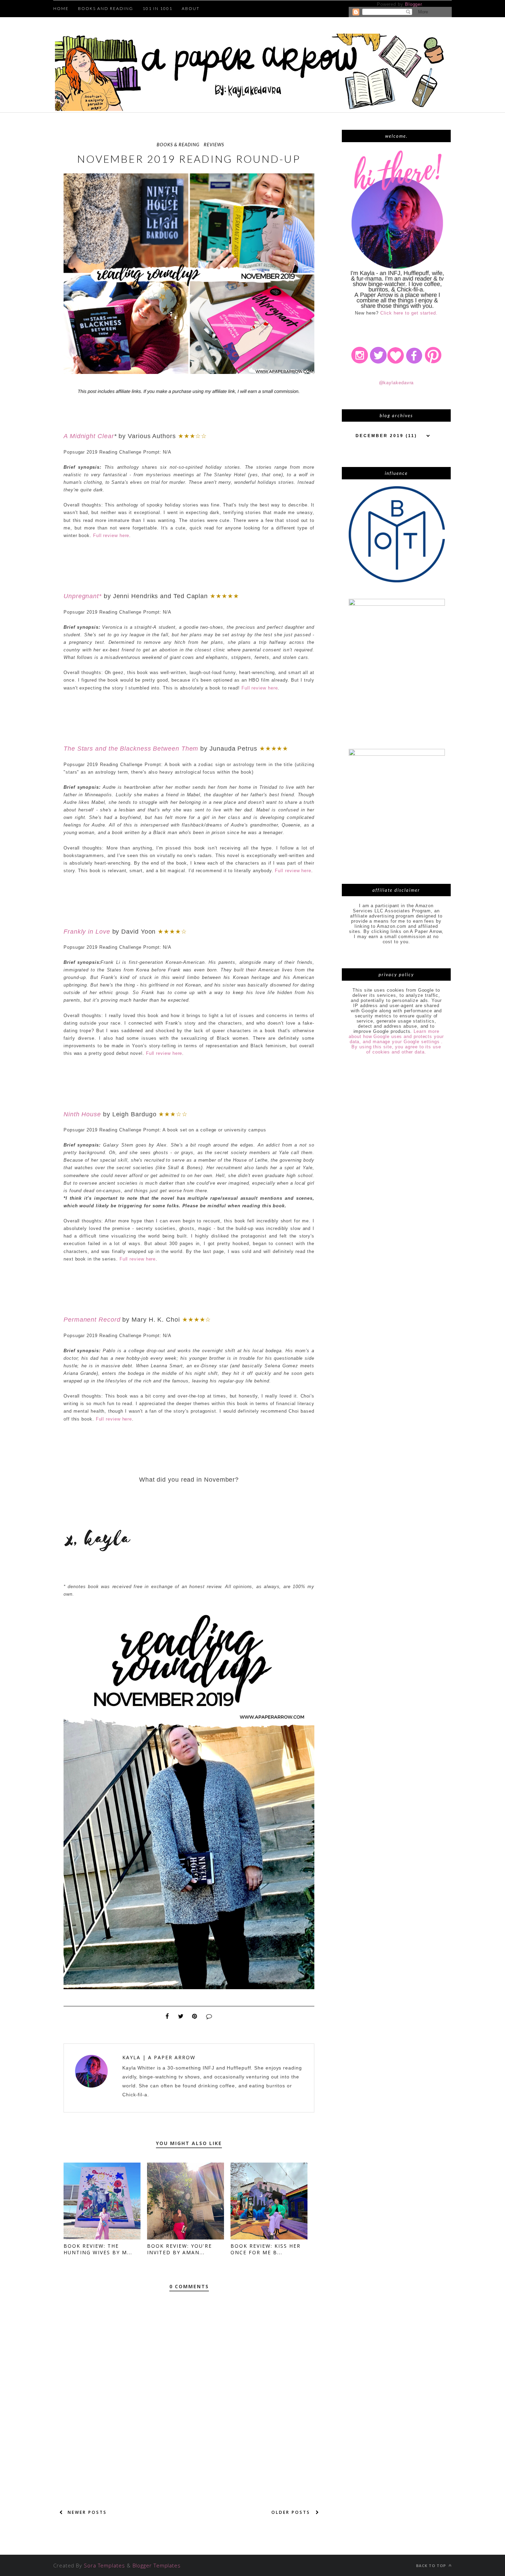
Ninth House (82, 1114)
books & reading (178, 145)
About (191, 8)
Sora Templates (104, 2565)
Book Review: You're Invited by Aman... (179, 2249)
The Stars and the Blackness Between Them (131, 749)
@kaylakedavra (396, 383)
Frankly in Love (87, 932)
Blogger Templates (157, 2565)
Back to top (432, 2566)
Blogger (413, 4)
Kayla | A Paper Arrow (159, 2057)
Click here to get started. (409, 313)
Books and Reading (106, 8)
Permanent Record (92, 1320)
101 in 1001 (158, 8)
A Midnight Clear (89, 436)
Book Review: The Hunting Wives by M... (98, 2249)
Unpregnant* (83, 596)
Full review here (111, 535)
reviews (214, 145)
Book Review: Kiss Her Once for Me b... (266, 2249)
